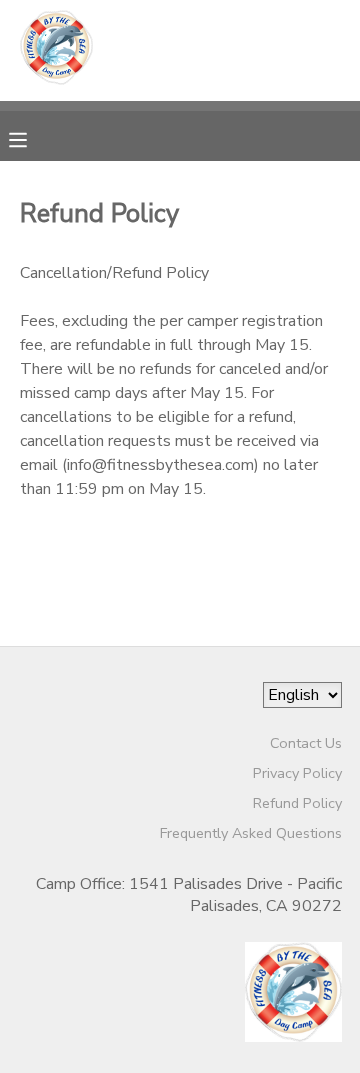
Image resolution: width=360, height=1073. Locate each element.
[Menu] (33, 138)
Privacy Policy (297, 773)
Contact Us (306, 743)
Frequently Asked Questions (251, 833)
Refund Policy (297, 803)
